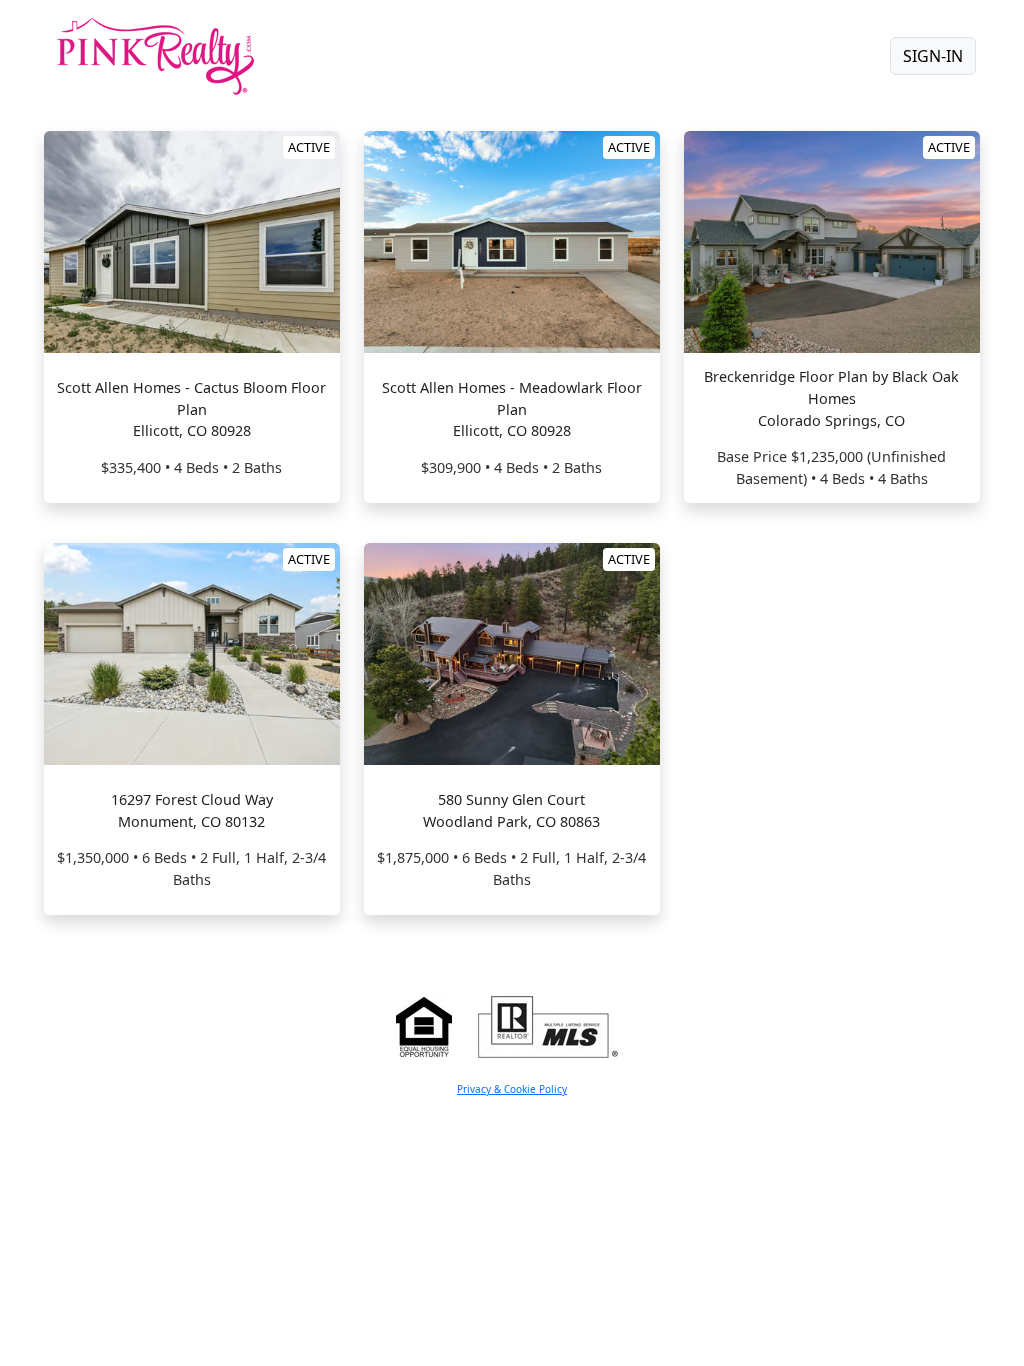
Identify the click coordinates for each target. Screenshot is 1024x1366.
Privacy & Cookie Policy (512, 1089)
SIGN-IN (933, 56)
